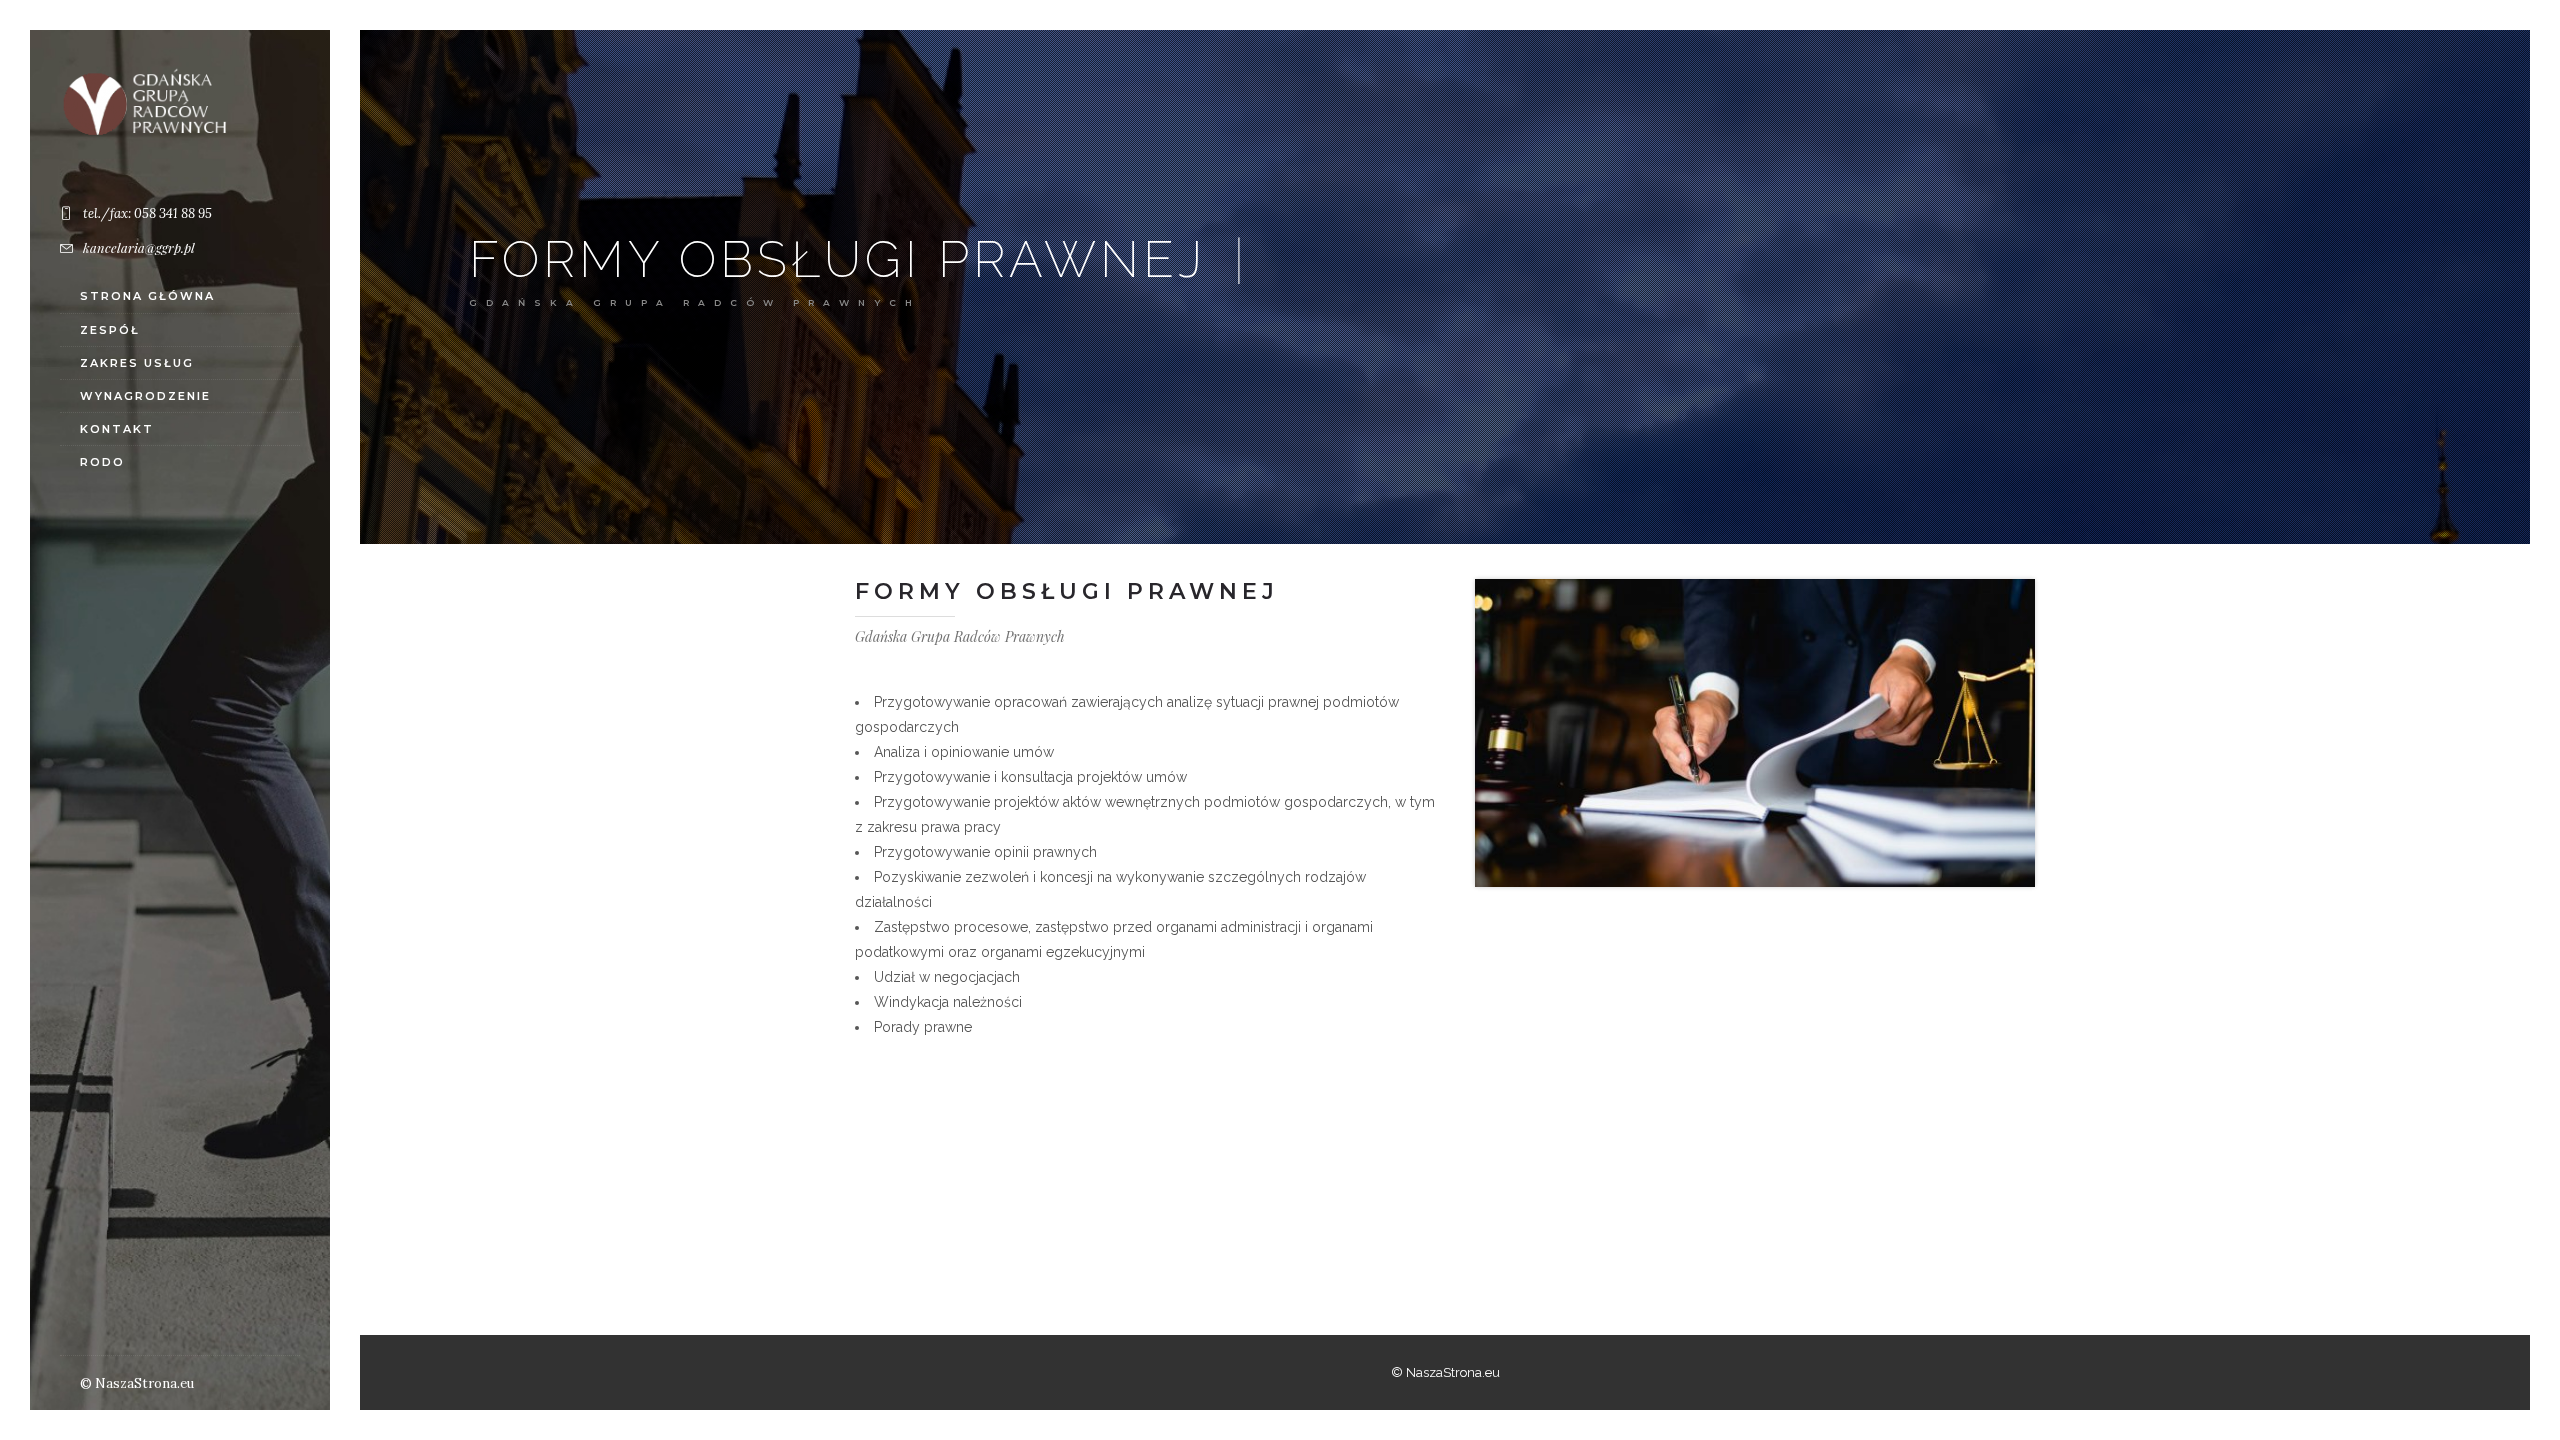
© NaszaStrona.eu (137, 1383)
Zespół (110, 330)
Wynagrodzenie (145, 396)
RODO (102, 462)
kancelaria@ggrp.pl (139, 247)
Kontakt (117, 429)
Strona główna (147, 296)
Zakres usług (137, 363)
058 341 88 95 (173, 213)
